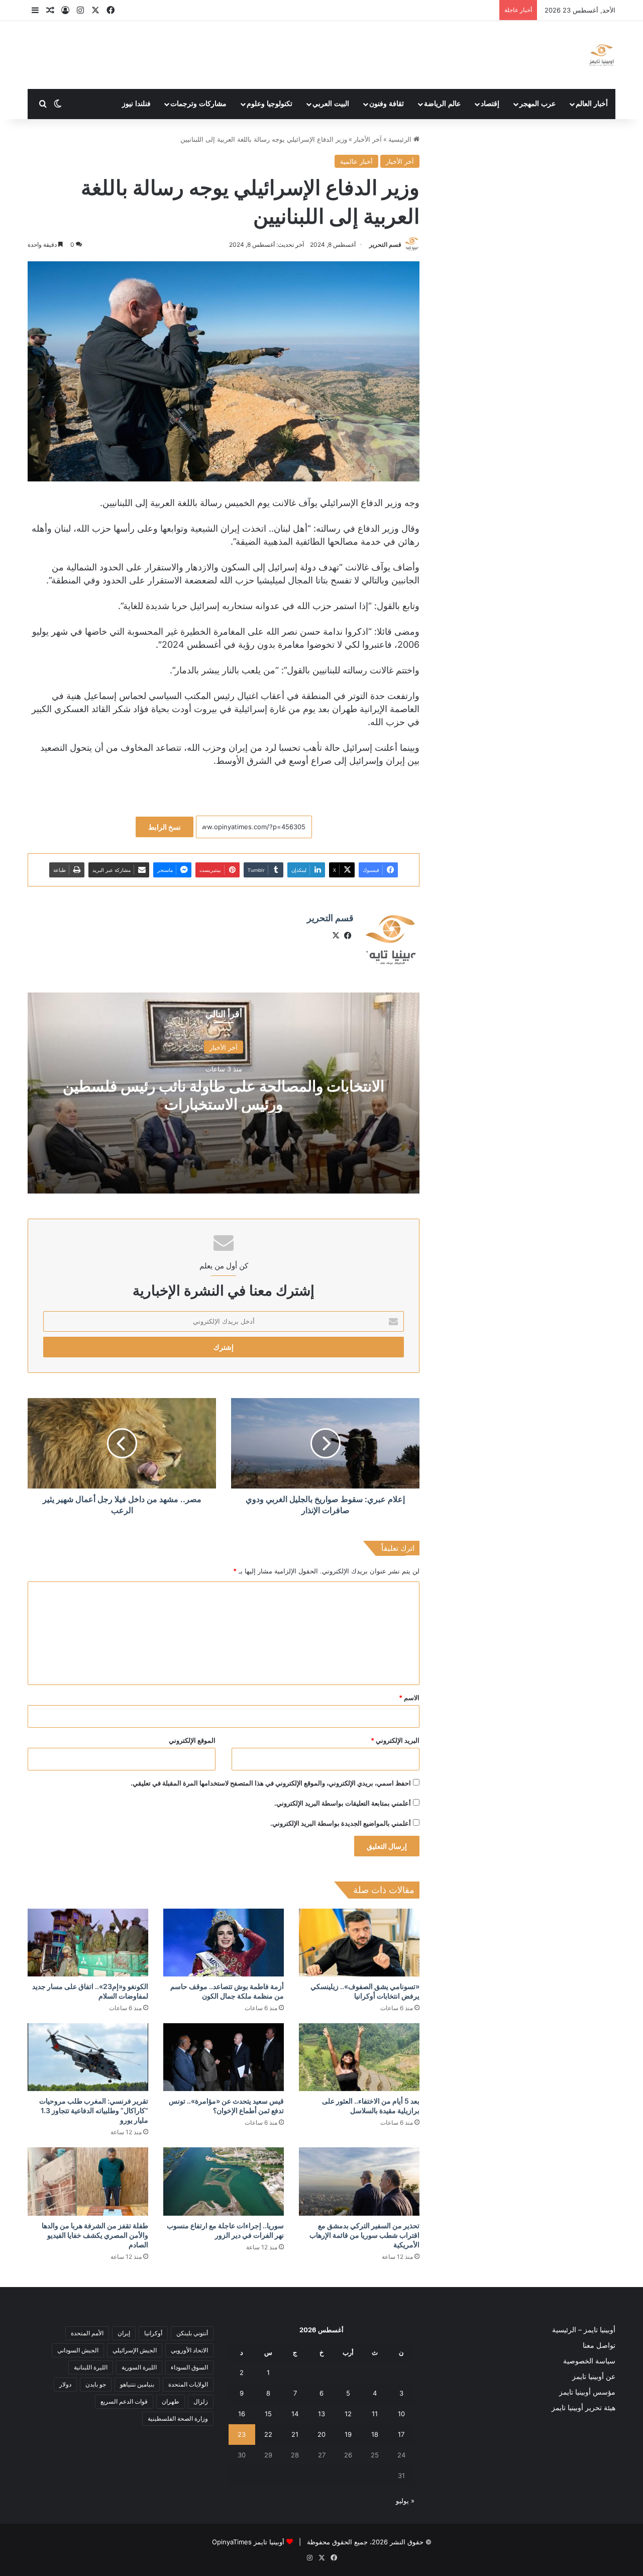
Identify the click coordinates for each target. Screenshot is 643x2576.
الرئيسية (401, 139)
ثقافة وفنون (387, 104)
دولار (65, 2384)
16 (242, 2414)
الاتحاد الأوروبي (189, 2350)
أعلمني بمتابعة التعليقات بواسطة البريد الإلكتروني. (343, 1803)
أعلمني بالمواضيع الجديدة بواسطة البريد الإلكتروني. (341, 1823)
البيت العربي (331, 104)
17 (401, 2434)
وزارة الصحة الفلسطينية (178, 2418)
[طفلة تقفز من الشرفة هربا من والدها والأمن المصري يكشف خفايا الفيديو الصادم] (88, 2181)
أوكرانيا (153, 2333)
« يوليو (405, 2501)
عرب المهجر (538, 104)
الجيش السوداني (78, 2350)
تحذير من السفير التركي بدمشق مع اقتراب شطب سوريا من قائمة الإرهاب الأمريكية (364, 2235)
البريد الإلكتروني (395, 1740)
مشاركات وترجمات (198, 104)
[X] (336, 936)
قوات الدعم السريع (124, 2401)
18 (375, 2434)
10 (401, 2414)
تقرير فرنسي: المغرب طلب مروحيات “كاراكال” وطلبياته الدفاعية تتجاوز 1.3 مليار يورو (94, 2110)
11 (375, 2414)
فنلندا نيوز (136, 104)
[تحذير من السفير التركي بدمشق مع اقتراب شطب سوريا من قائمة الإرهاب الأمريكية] (359, 2181)
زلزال (201, 2401)
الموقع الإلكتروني (192, 1740)
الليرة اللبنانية (91, 2367)
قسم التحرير (385, 244)
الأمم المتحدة (87, 2333)
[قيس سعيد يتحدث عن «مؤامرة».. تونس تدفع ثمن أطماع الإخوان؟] (224, 2057)
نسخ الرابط (165, 827)
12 (348, 2414)
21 (295, 2434)
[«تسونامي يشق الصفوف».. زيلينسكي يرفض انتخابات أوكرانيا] (359, 1943)
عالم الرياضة (442, 104)
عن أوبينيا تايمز (594, 2376)
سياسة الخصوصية (589, 2361)
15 (268, 2414)
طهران (171, 2401)
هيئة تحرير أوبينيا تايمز (583, 2408)
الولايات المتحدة (188, 2384)
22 (268, 2434)
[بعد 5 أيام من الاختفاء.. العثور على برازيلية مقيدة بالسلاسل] (359, 2057)
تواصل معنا (599, 2345)
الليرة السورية (139, 2367)
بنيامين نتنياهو (137, 2384)
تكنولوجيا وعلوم (270, 104)
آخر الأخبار (368, 139)
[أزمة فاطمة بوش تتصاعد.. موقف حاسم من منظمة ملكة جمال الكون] (224, 1943)
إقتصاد (490, 104)
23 (242, 2434)
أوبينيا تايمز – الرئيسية (584, 2330)
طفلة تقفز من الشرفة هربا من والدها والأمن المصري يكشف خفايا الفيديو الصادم (95, 2235)
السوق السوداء (189, 2367)
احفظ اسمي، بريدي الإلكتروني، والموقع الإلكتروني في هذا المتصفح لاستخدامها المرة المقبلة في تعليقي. (271, 1783)
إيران (124, 2333)
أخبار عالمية (356, 161)
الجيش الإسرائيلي (135, 2350)
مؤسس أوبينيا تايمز (587, 2392)
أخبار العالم (592, 104)
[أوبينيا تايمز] (602, 55)
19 (348, 2434)
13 (321, 2414)
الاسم (409, 1698)
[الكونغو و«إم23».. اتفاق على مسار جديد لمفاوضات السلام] (88, 1943)
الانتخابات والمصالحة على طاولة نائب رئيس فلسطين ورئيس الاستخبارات (224, 1095)
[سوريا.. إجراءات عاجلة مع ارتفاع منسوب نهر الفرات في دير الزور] (224, 2181)
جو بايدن (96, 2384)
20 (321, 2434)
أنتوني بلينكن (192, 2333)
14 (295, 2414)
